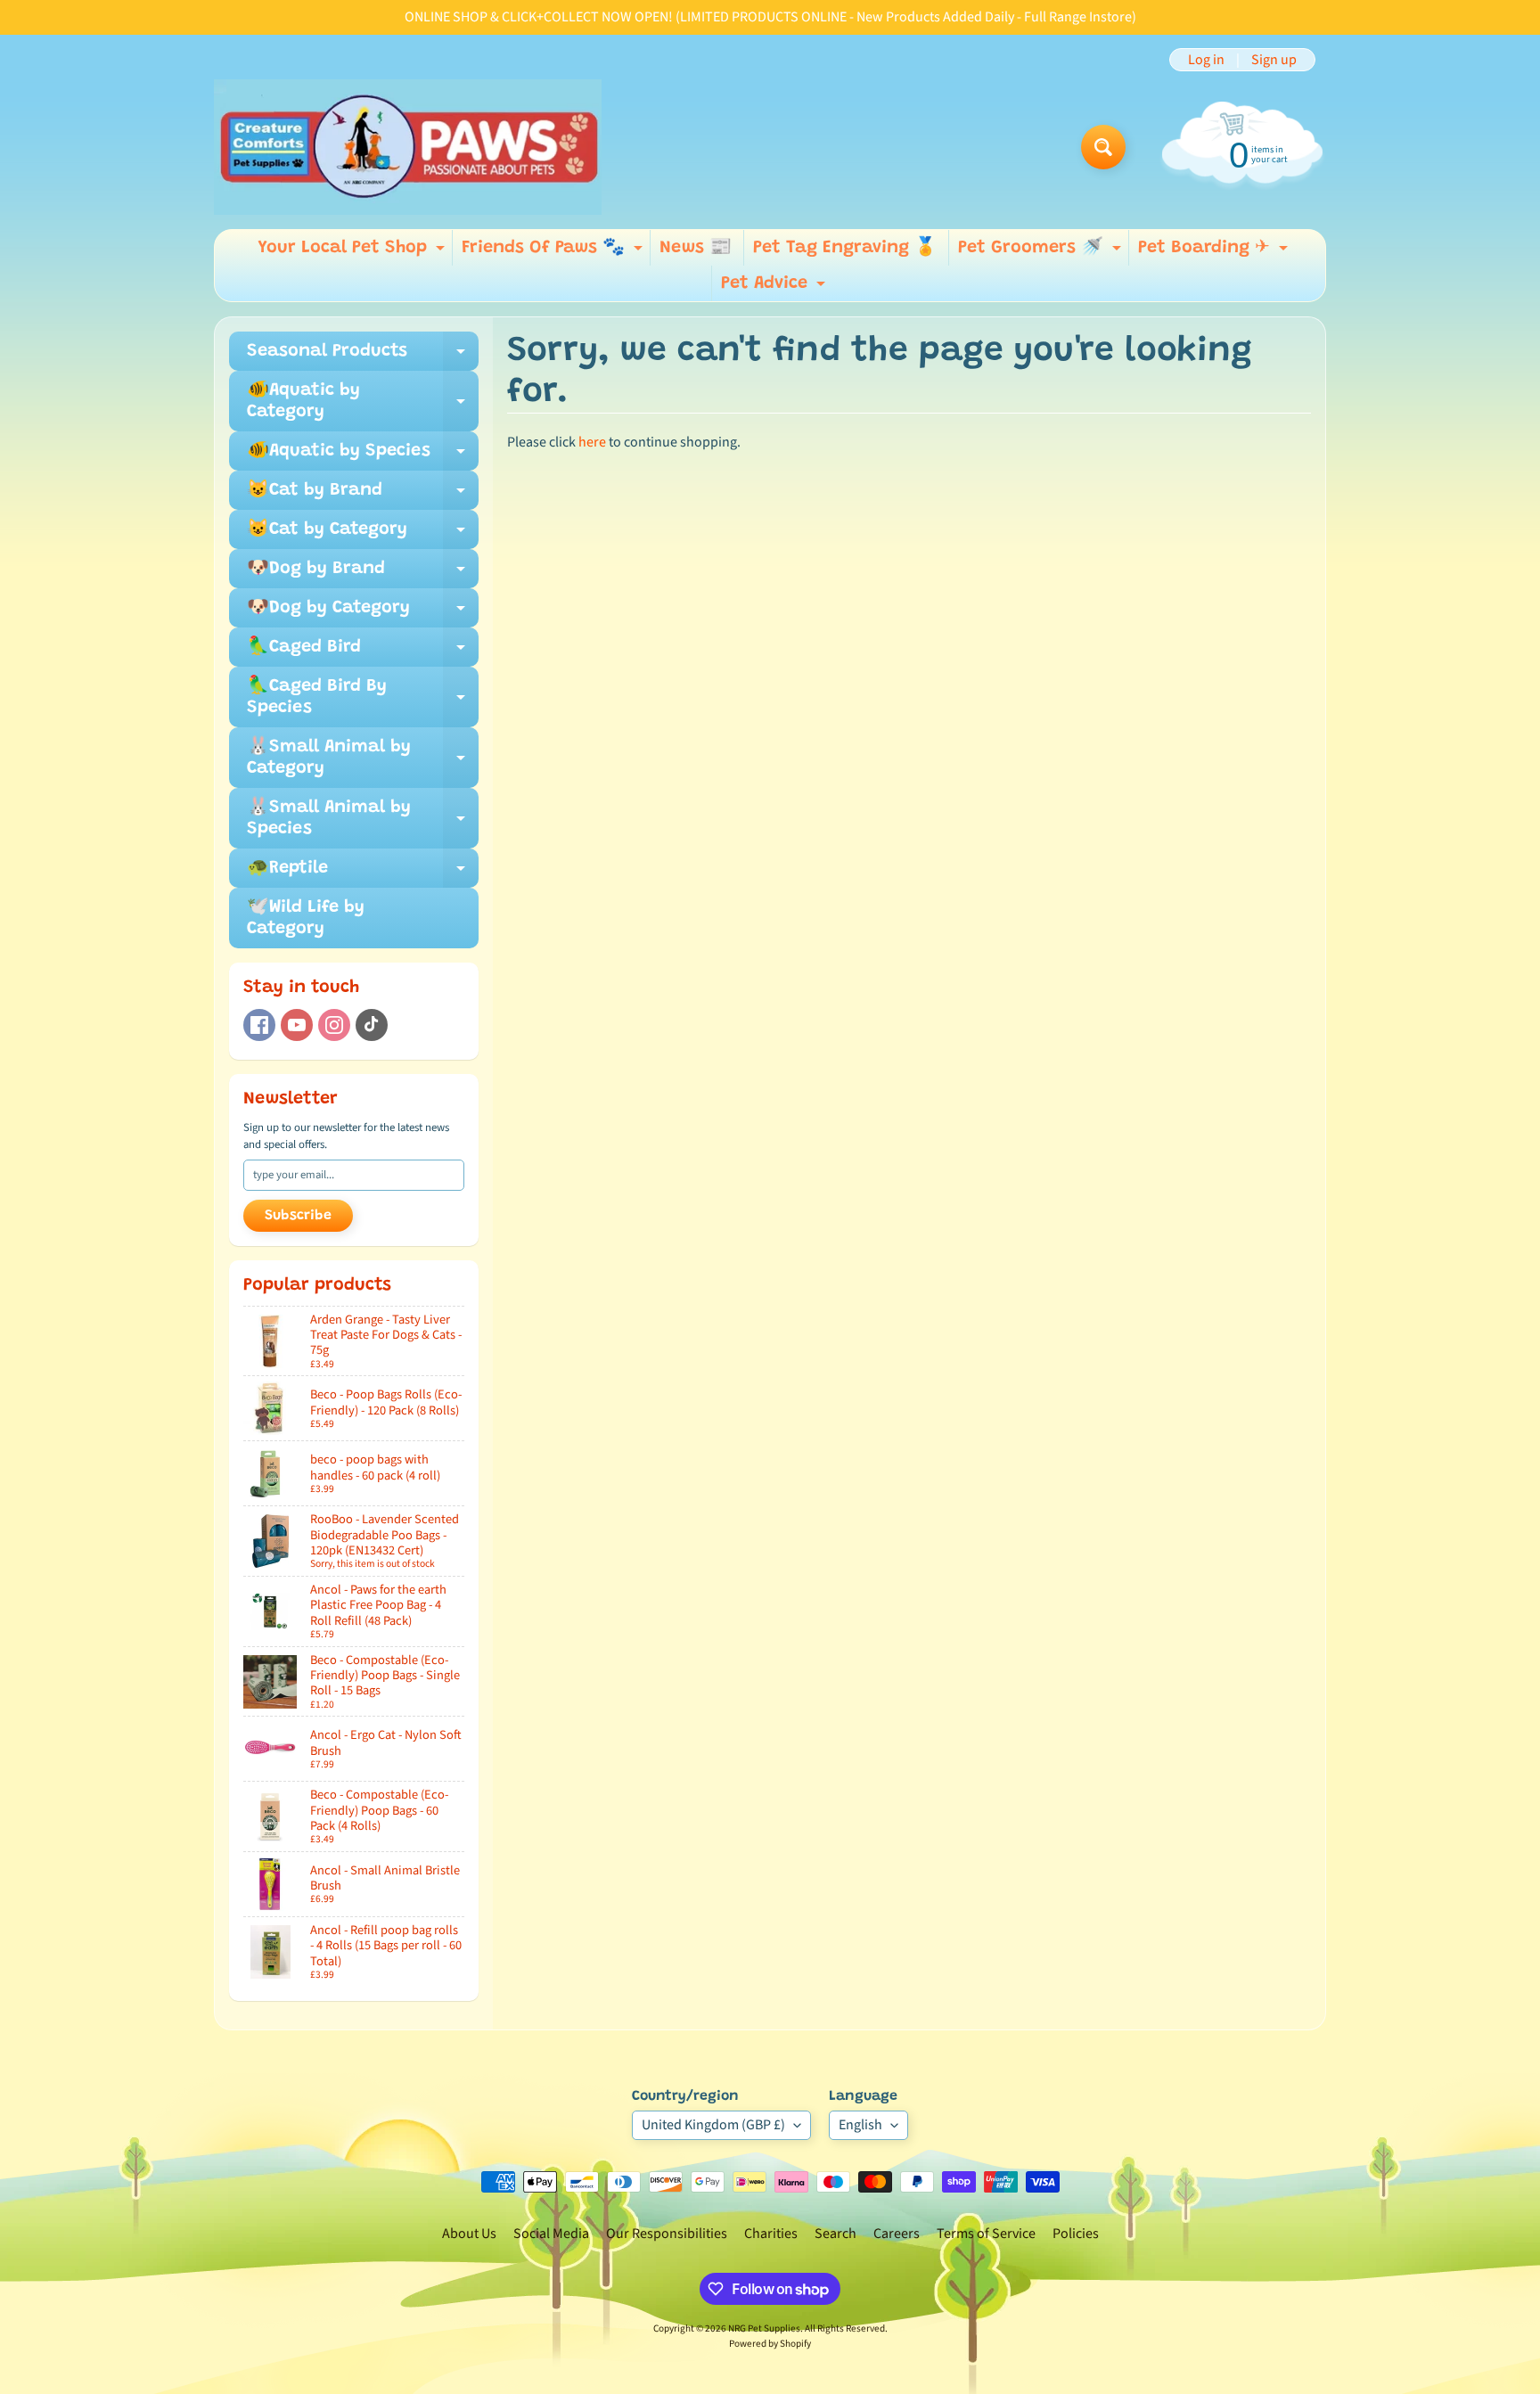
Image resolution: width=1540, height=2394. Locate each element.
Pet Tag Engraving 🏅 (845, 248)
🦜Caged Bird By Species (363, 698)
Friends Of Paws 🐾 (554, 252)
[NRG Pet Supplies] (408, 147)
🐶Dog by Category (363, 613)
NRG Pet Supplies (764, 2328)
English (860, 2125)
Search (836, 2234)
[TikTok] (372, 1025)
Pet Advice (775, 288)
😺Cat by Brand (363, 496)
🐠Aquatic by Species (363, 456)
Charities (771, 2234)
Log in (1206, 60)
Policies (1076, 2234)
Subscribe (298, 1216)
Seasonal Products (363, 357)
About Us (469, 2234)
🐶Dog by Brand (363, 574)
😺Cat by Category (363, 535)
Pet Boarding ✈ (1215, 252)
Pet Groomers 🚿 (1042, 252)
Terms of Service (986, 2234)
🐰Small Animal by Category (363, 758)
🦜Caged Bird (363, 652)
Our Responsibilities (667, 2234)
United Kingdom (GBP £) (713, 2125)
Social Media (551, 2234)
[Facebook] (259, 1025)
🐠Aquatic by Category (363, 402)
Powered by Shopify (770, 2344)
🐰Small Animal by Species (363, 819)
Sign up (1274, 60)
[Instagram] (334, 1025)
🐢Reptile (363, 873)
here (592, 442)
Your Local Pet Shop (353, 252)
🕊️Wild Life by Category (306, 918)
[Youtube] (297, 1025)
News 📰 (696, 248)
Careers (897, 2234)
